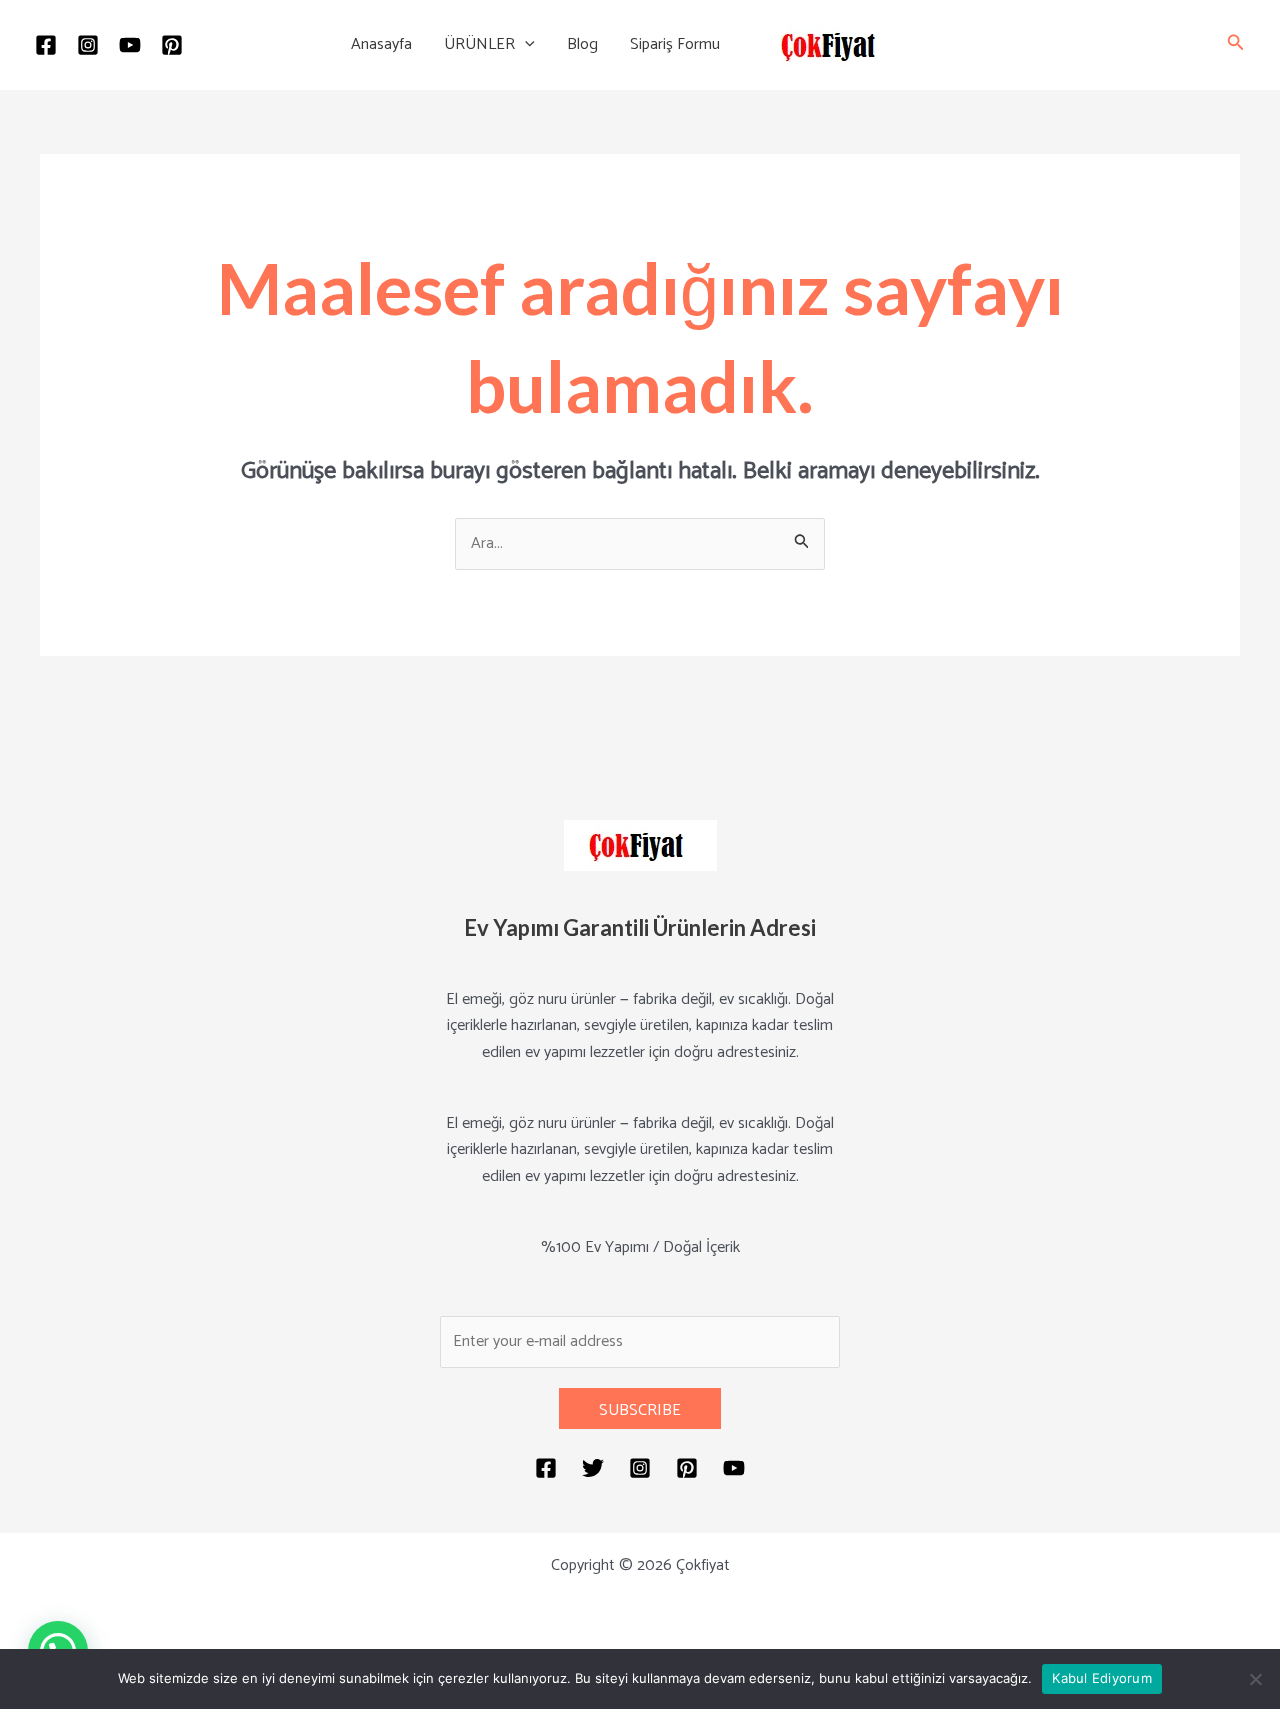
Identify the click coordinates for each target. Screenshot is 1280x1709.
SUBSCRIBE (640, 1410)
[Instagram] (88, 45)
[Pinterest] (172, 45)
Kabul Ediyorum (1102, 1678)
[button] (525, 45)
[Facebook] (46, 45)
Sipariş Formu (675, 44)
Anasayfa (381, 44)
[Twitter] (593, 1468)
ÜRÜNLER (479, 44)
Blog (582, 44)
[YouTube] (130, 45)
